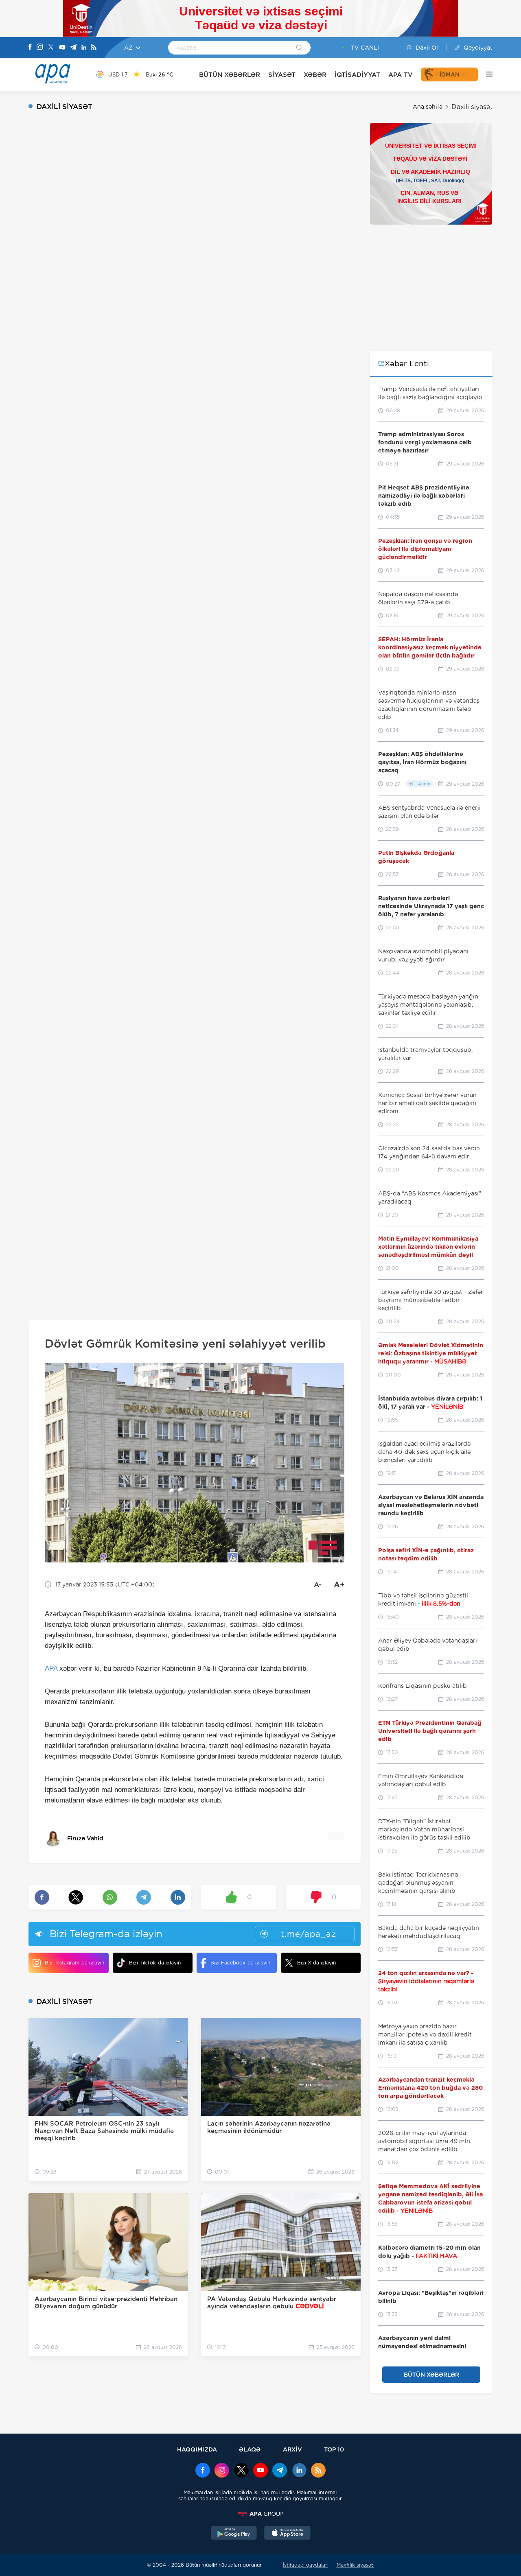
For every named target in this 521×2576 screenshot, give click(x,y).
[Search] (299, 48)
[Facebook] (30, 48)
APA (51, 1668)
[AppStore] (287, 2534)
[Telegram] (73, 48)
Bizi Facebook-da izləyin (240, 1963)
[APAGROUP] (260, 2514)
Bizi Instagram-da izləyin (74, 1963)
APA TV (401, 75)
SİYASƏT (282, 75)
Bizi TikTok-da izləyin (155, 1963)
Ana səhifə (428, 107)
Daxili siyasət (472, 107)
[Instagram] (40, 48)
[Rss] (94, 48)
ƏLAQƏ (250, 2449)
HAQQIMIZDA (197, 2449)
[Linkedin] (84, 48)
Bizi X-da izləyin (316, 1963)
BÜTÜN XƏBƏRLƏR (230, 75)
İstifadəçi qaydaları (306, 2565)
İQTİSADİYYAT (357, 75)
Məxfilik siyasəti (356, 2565)
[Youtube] (62, 48)
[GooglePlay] (234, 2534)
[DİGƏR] (485, 74)
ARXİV (292, 2449)
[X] (51, 48)
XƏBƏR (315, 75)
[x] (241, 2471)
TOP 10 (334, 2449)
